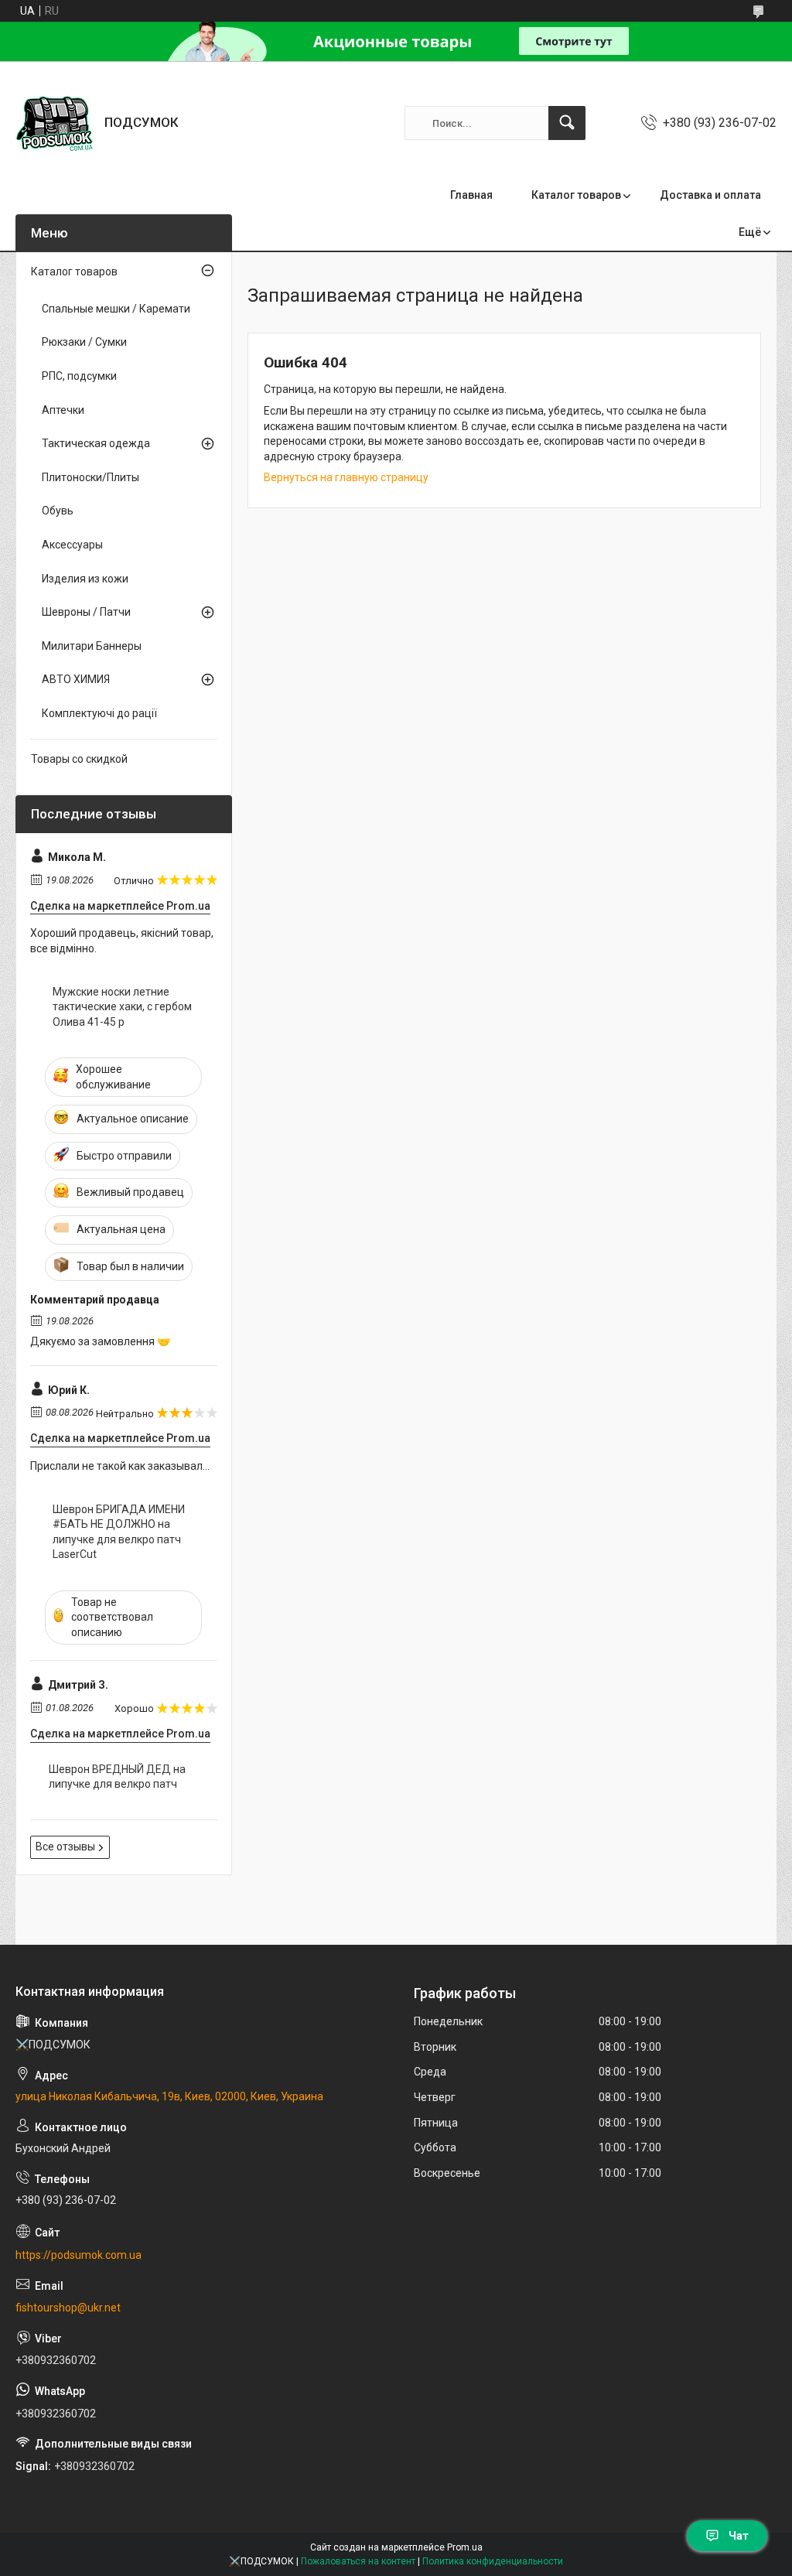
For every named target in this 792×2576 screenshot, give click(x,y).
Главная (471, 195)
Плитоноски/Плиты (90, 477)
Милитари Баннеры (92, 646)
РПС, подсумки (79, 376)
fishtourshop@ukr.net (68, 2308)
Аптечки (63, 410)
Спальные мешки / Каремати (116, 309)
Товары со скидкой (79, 759)
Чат (739, 2536)
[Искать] (567, 123)
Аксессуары (72, 545)
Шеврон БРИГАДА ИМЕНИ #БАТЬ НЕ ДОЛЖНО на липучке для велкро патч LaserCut (119, 1532)
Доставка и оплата (710, 195)
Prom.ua (465, 2547)
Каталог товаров (576, 195)
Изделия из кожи (85, 579)
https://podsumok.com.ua (79, 2255)
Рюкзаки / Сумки (84, 342)
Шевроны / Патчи (86, 612)
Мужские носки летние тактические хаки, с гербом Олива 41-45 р (122, 1007)
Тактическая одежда (96, 443)
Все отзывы (65, 1847)
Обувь (58, 511)
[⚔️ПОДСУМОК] (54, 123)
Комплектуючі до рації (99, 713)
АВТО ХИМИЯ (76, 679)
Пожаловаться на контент (358, 2561)
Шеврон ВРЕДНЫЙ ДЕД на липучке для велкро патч (117, 1777)
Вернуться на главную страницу (346, 477)
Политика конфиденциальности (493, 2561)
